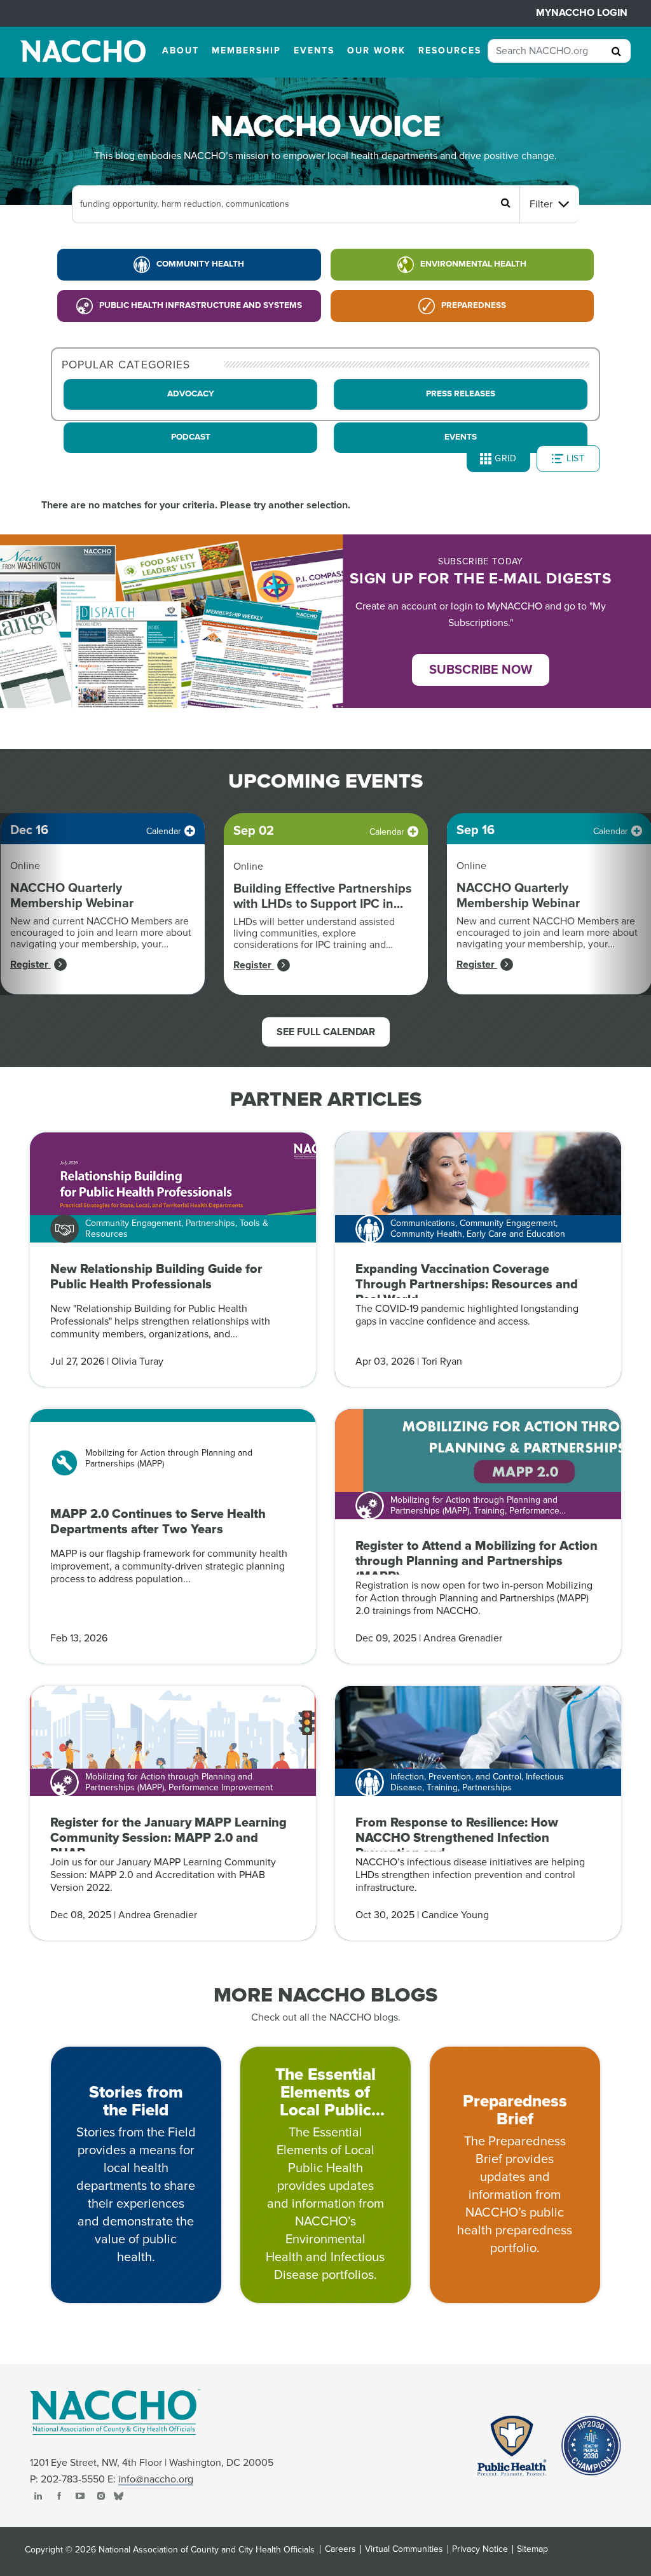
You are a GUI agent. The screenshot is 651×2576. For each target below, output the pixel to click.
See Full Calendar (326, 1032)
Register (31, 964)
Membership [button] (246, 51)
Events (461, 437)
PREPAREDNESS (474, 305)
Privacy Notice (480, 2549)
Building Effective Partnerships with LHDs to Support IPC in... (323, 896)
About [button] (181, 51)
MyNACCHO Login (582, 13)
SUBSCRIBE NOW (481, 670)
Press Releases (461, 394)
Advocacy (191, 394)
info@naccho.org (156, 2479)
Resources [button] (450, 51)
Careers (340, 2549)
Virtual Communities (404, 2549)
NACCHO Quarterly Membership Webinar (72, 896)
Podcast (191, 437)
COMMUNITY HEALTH (200, 264)
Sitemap (532, 2549)
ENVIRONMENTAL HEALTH (473, 264)
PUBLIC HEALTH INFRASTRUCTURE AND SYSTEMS (201, 305)
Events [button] (314, 51)
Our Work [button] (376, 51)
